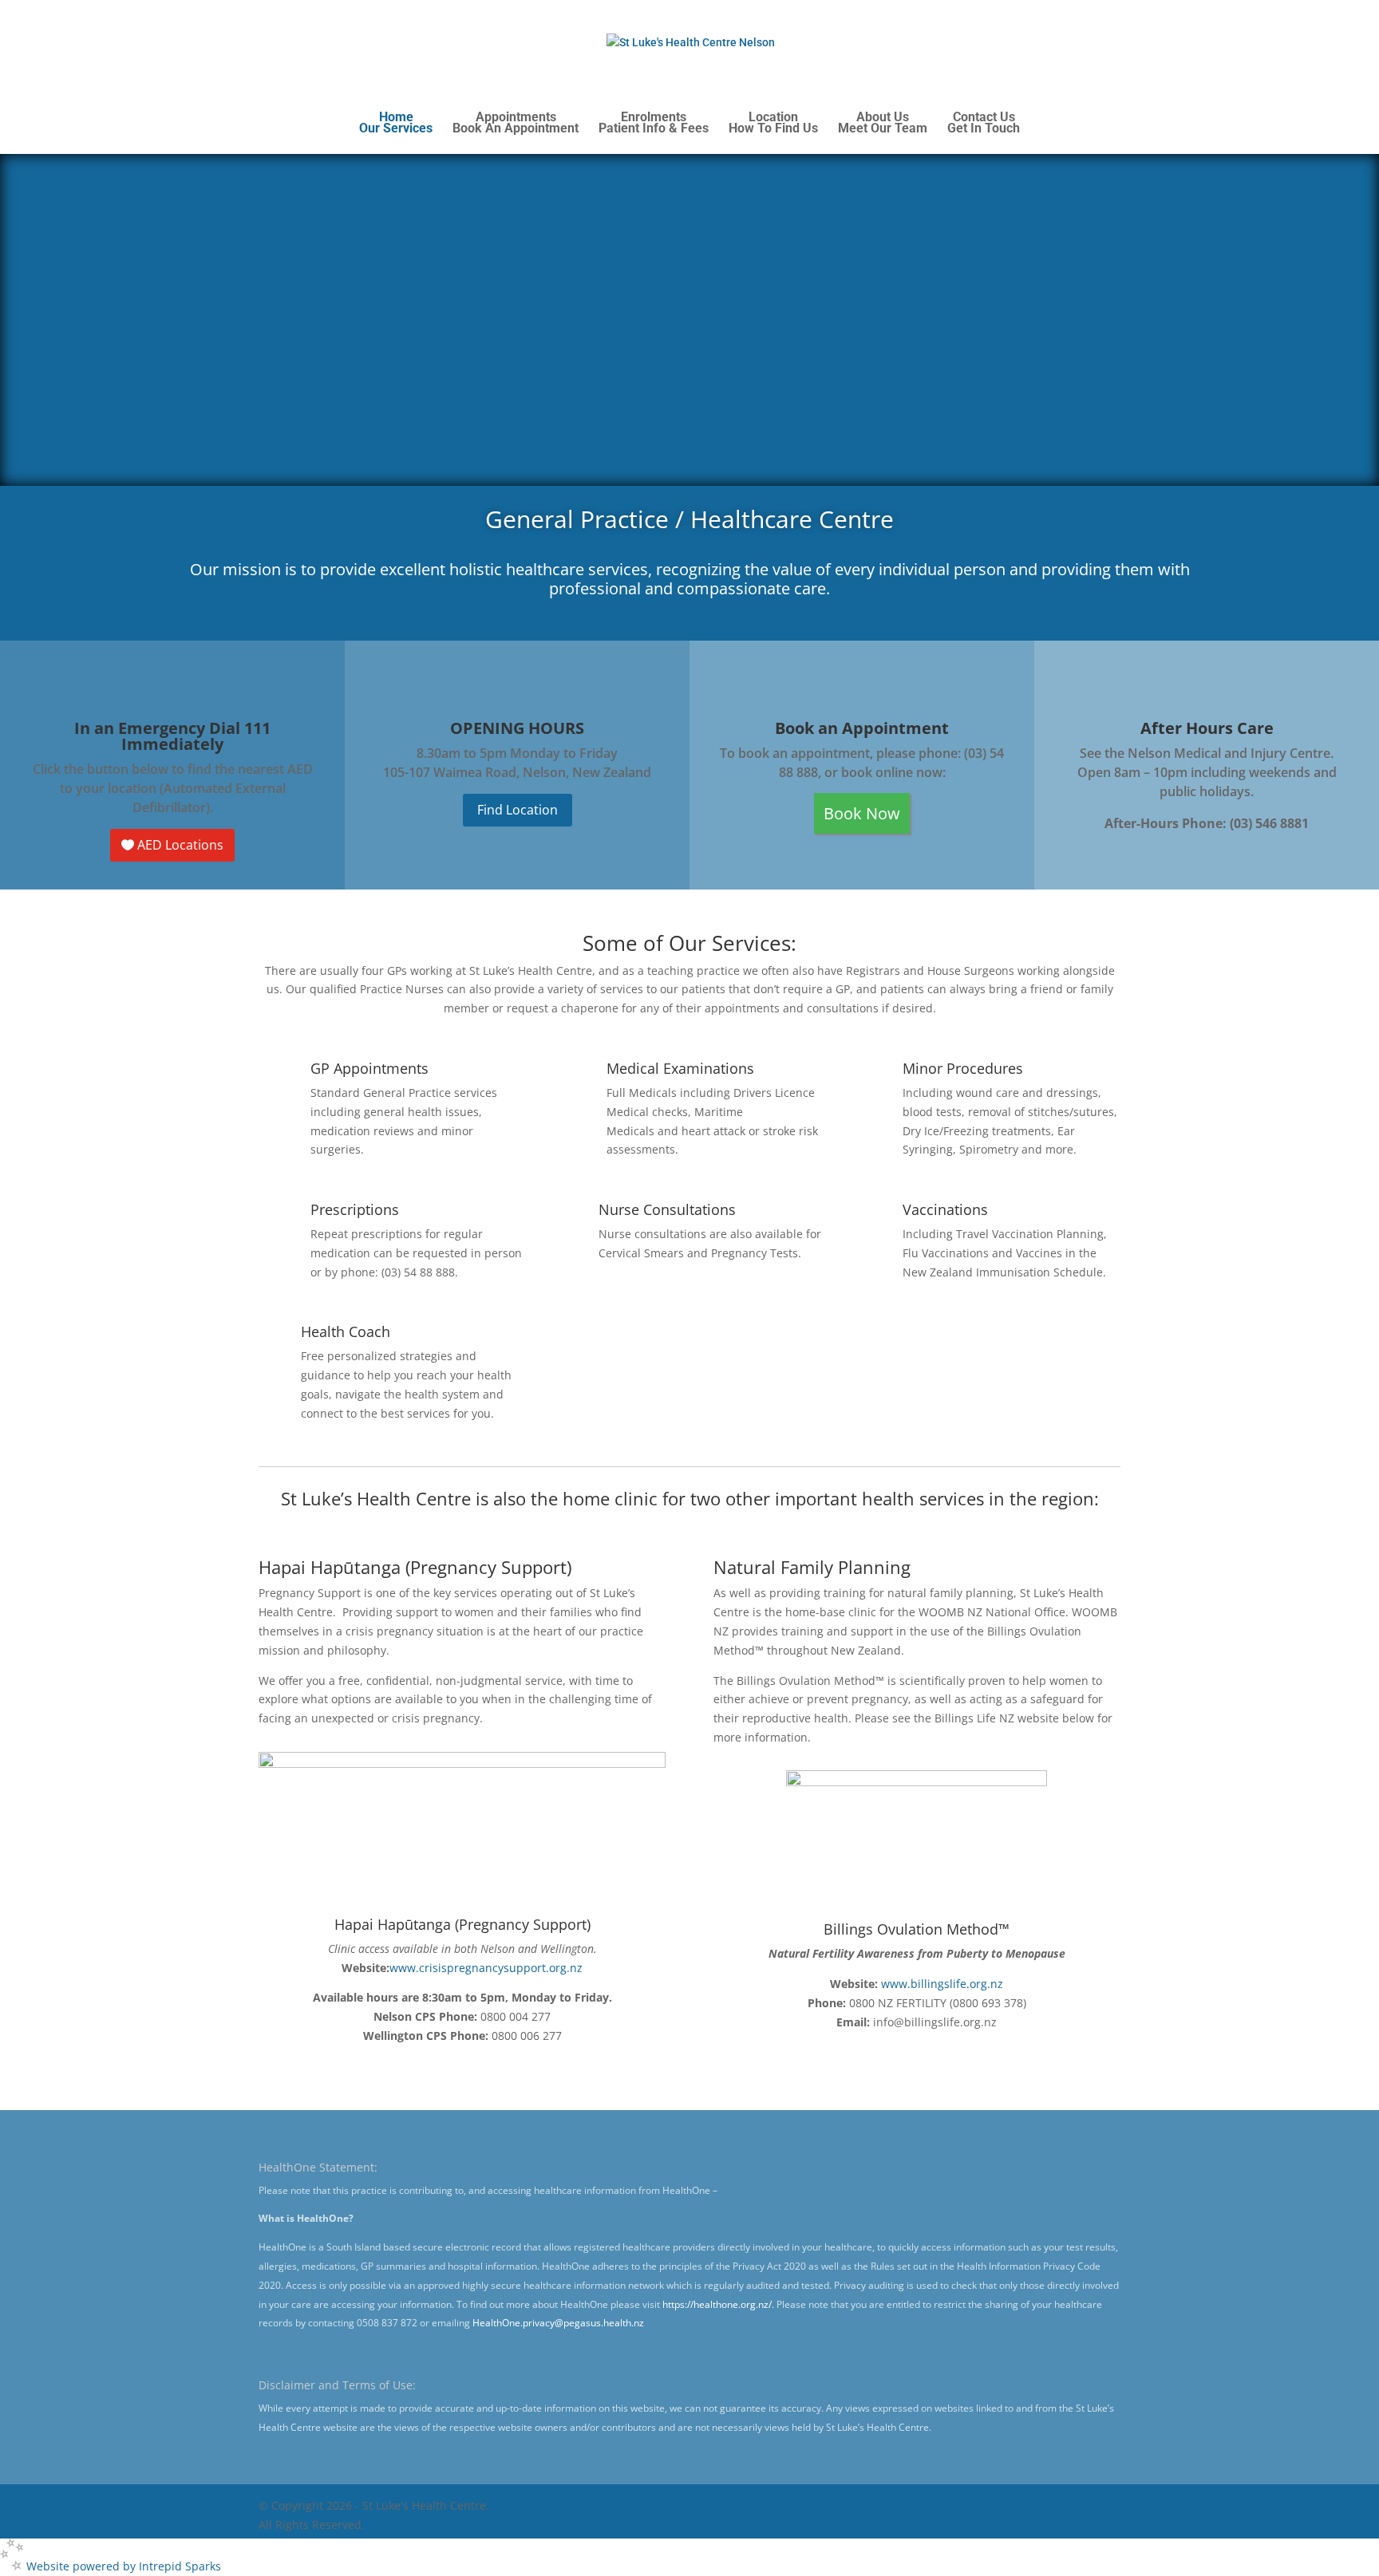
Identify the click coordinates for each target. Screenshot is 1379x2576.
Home (396, 124)
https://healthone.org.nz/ (717, 2304)
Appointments (516, 124)
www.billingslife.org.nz (942, 1984)
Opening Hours (517, 728)
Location (773, 124)
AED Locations (180, 845)
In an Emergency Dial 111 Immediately (172, 736)
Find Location (518, 810)
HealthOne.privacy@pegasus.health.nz (558, 2323)
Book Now (862, 813)
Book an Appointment (862, 728)
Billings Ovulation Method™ (917, 1929)
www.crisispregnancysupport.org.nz (486, 1968)
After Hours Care (1207, 728)
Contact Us (984, 124)
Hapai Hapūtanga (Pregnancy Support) (462, 1924)
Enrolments (654, 124)
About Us (883, 124)
